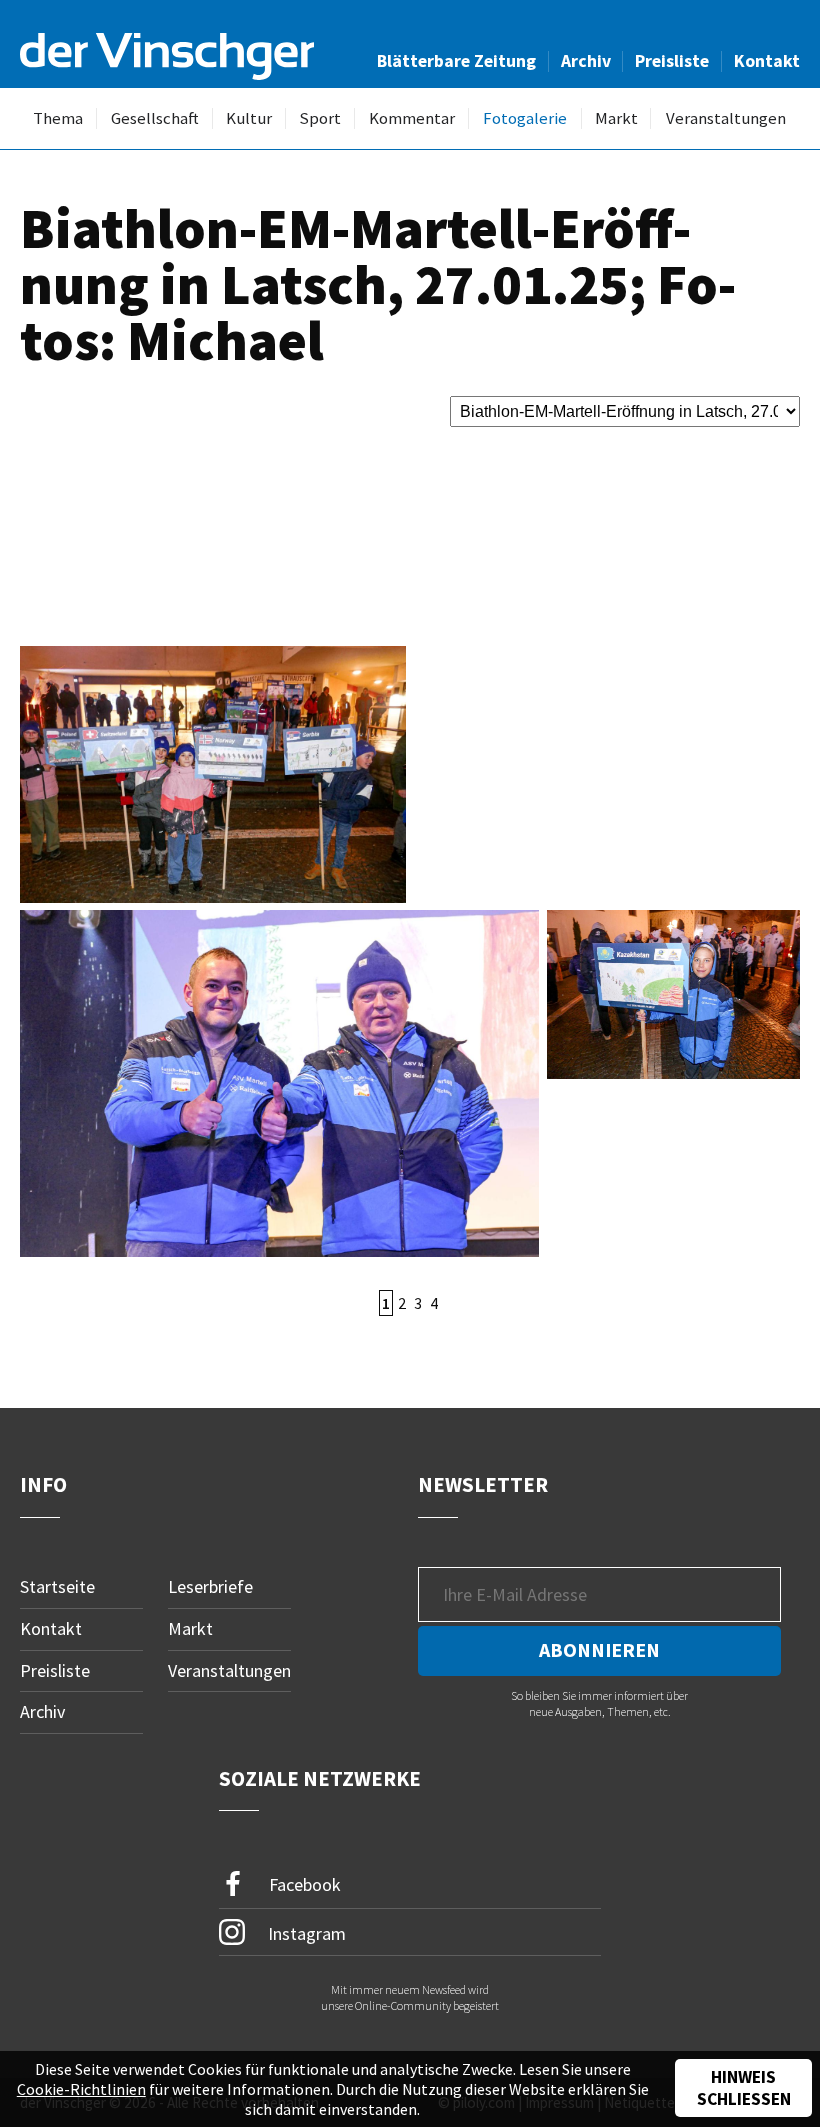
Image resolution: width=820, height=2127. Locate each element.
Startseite (57, 1586)
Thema (58, 118)
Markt (616, 118)
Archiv (586, 61)
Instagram (305, 1933)
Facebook (303, 1884)
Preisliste (672, 61)
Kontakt (767, 61)
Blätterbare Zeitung (456, 61)
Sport (320, 118)
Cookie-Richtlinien (81, 2089)
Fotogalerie (525, 118)
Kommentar (412, 118)
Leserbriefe (210, 1586)
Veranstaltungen (726, 118)
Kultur (249, 118)
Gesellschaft (155, 118)
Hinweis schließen (744, 2088)
